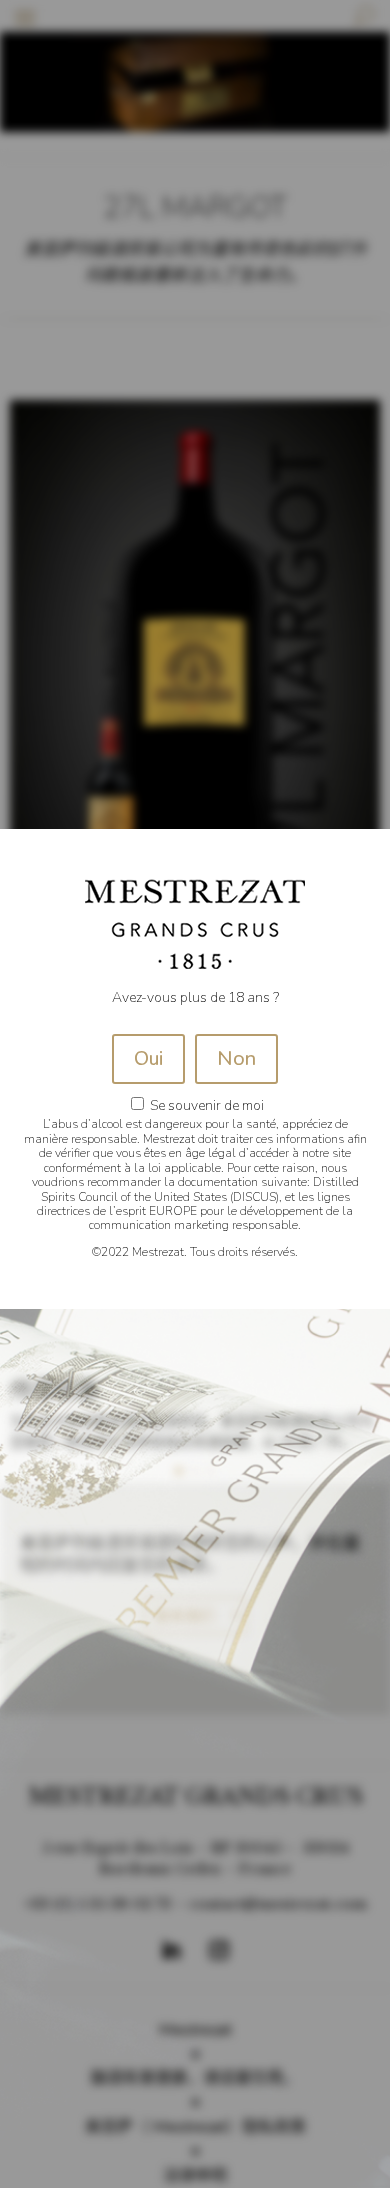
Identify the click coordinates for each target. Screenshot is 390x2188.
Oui (148, 1058)
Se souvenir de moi (205, 1105)
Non (236, 1058)
